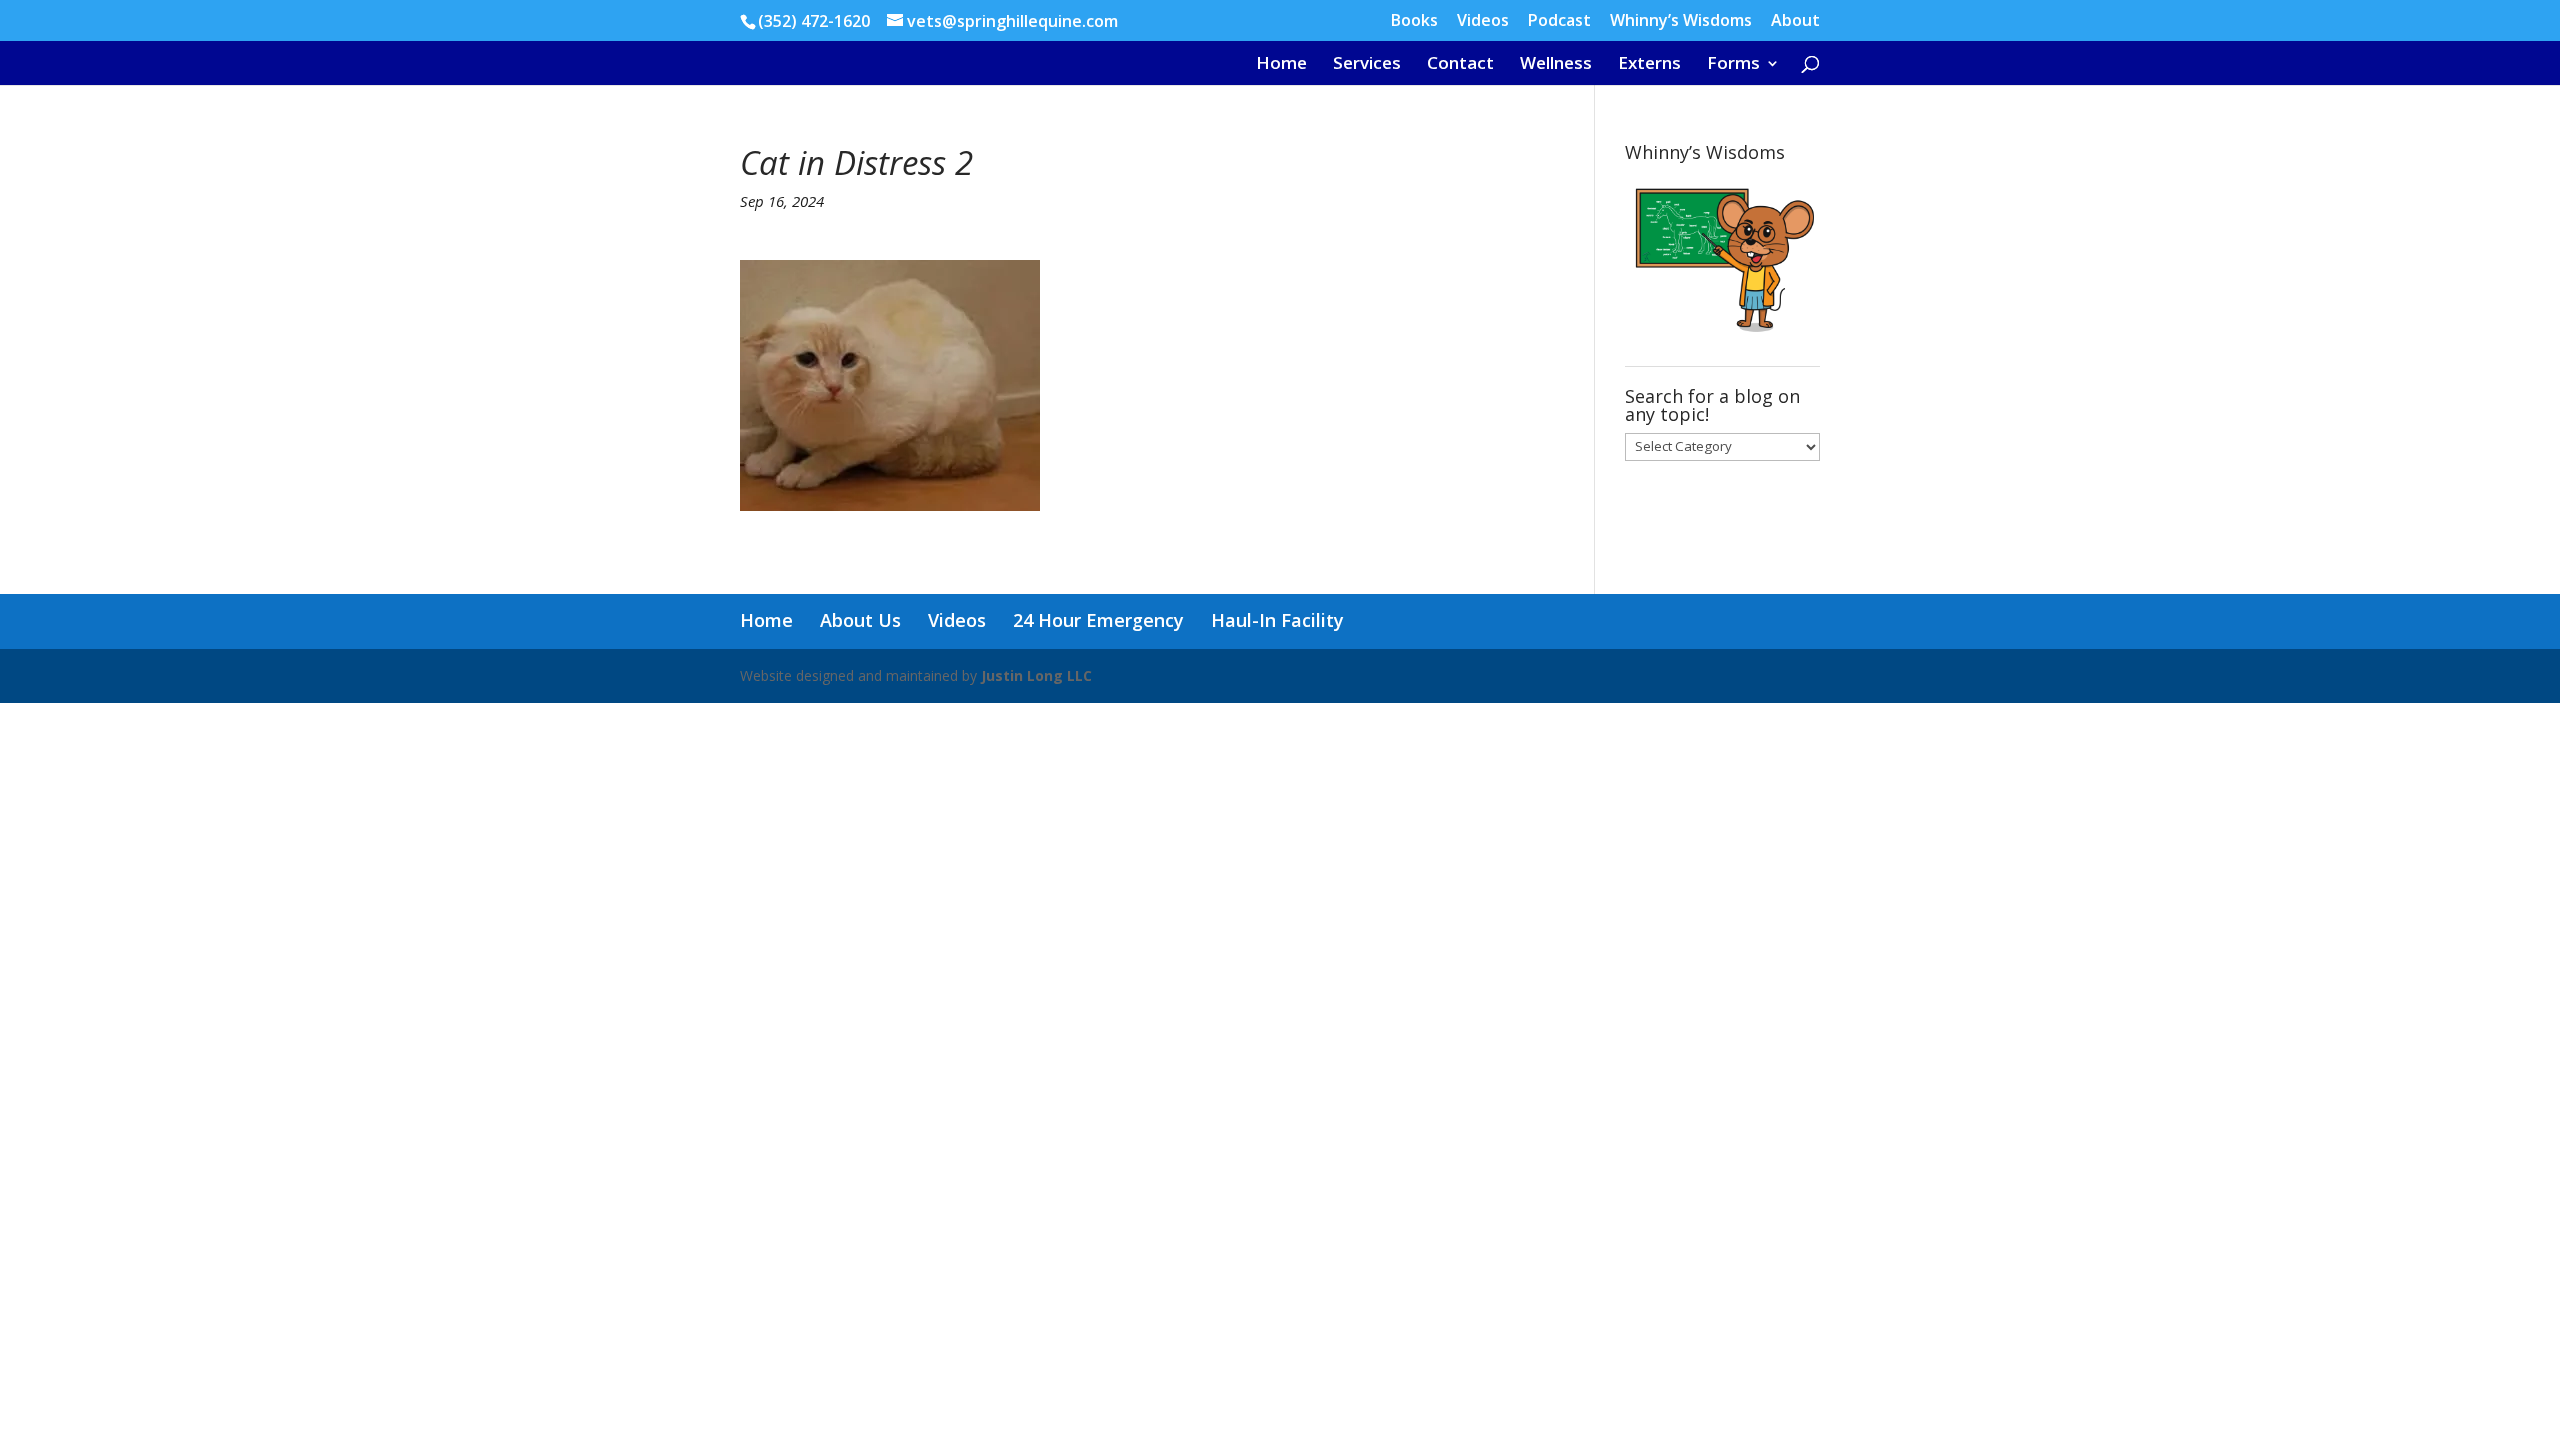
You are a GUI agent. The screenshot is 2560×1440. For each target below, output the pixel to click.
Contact (1460, 65)
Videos (1483, 21)
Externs (1649, 65)
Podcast (1559, 21)
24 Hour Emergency (1098, 620)
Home (1281, 65)
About (1795, 21)
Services (1367, 65)
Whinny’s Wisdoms (1681, 21)
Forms (1733, 65)
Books (1414, 21)
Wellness (1556, 65)
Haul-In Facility (1277, 620)
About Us (860, 620)
